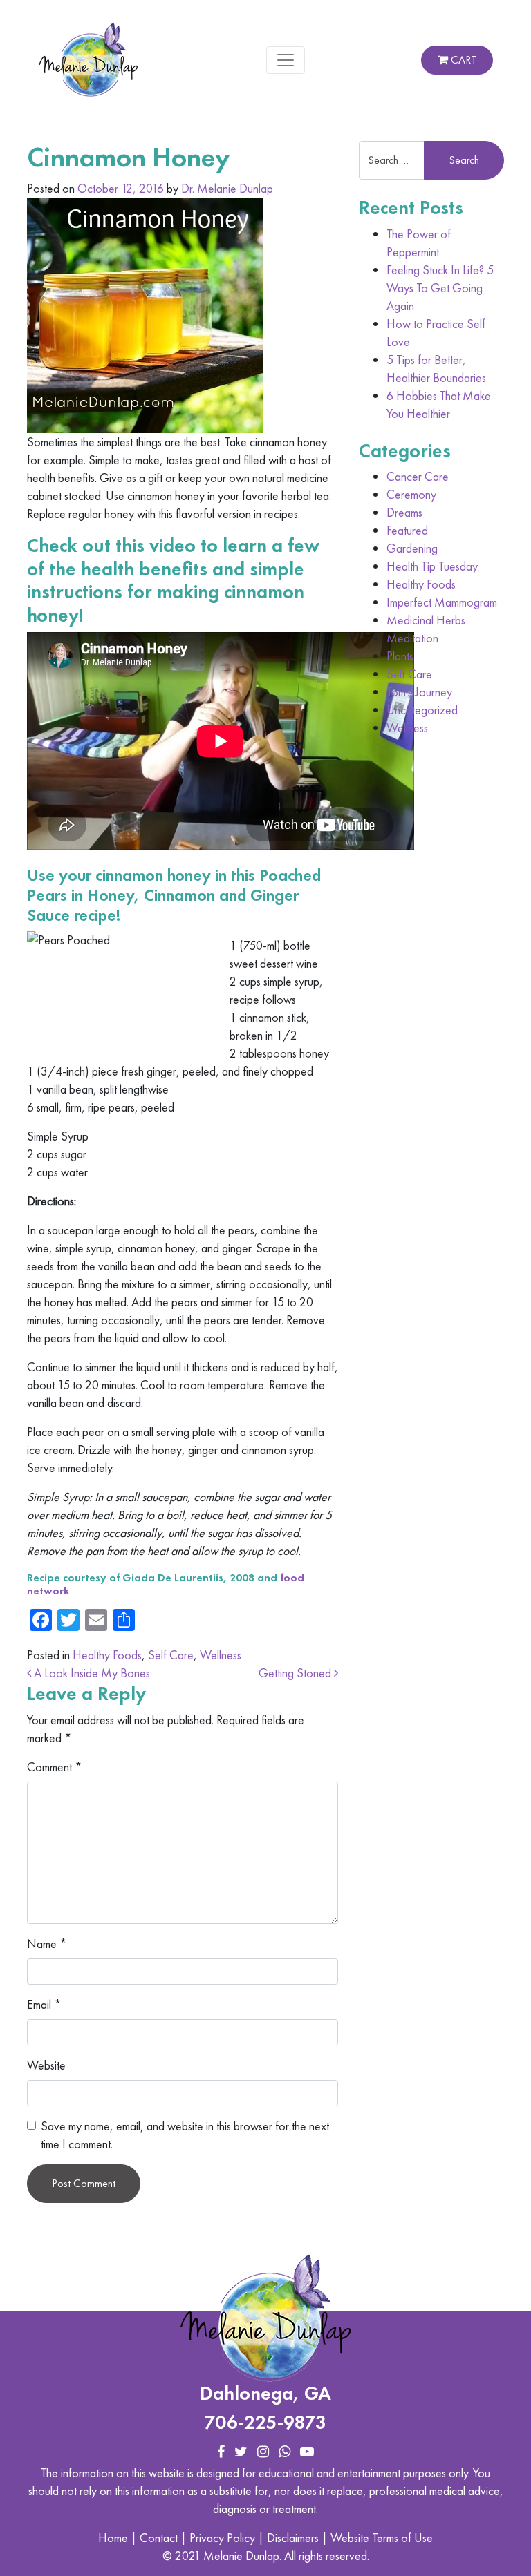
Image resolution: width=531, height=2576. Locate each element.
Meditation (412, 638)
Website (46, 2065)
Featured (407, 530)
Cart (462, 60)
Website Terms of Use (382, 2538)
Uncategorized (422, 710)
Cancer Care (418, 476)
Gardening (412, 548)
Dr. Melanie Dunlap (227, 188)
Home (113, 2538)
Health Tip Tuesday (432, 566)
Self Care (171, 1655)
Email (44, 2004)
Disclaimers (293, 2538)
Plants (400, 656)
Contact (159, 2538)
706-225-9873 (265, 2422)
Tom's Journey (419, 692)
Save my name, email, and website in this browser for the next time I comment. (185, 2135)
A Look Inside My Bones (91, 1673)
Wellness (221, 1655)
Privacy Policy (222, 2538)
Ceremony (411, 494)
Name (47, 1944)
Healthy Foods (107, 1655)
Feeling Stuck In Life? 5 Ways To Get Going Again (440, 288)
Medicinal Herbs (426, 620)
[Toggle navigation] (286, 60)
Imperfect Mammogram (442, 602)
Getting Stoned (296, 1673)
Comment (55, 1767)
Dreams (404, 512)
